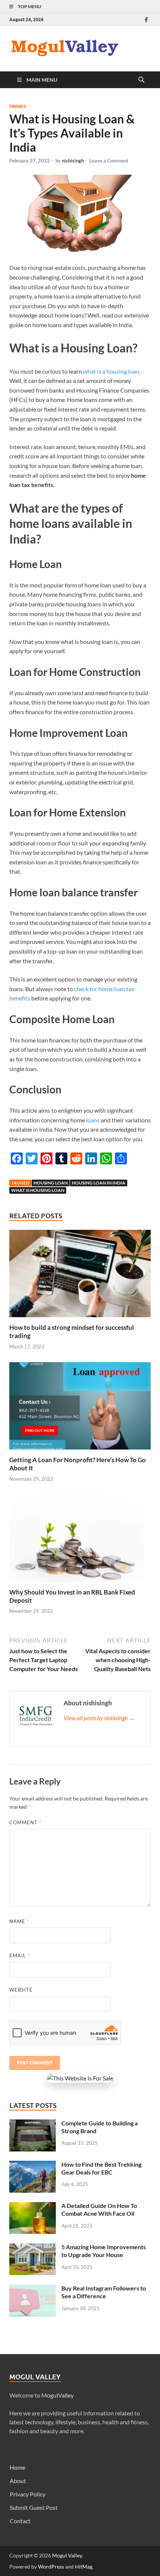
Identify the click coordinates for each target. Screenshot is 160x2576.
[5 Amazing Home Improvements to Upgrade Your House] (33, 2248)
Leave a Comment (109, 161)
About (18, 2481)
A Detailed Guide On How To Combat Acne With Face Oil (99, 2209)
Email (20, 1956)
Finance (18, 106)
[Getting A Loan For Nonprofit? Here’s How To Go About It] (80, 1408)
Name (19, 1921)
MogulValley (57, 2395)
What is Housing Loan (38, 1190)
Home (17, 2467)
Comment (25, 1822)
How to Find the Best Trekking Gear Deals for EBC (101, 2168)
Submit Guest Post (34, 2507)
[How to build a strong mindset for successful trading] (80, 1276)
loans (93, 1120)
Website (21, 1990)
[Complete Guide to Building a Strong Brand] (33, 2124)
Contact (20, 2521)
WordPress (51, 2567)
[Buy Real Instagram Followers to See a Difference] (33, 2289)
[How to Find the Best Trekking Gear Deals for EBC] (33, 2165)
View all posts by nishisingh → (99, 1718)
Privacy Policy (28, 2494)
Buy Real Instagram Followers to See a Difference (104, 2292)
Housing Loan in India (99, 1183)
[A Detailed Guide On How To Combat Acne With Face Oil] (33, 2206)
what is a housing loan (111, 371)
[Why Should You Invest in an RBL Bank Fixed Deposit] (80, 1540)
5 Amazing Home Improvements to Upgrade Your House (104, 2251)
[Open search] (141, 80)
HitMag (84, 2567)
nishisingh (73, 161)
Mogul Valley (67, 2555)
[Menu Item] (146, 20)
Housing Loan (51, 1183)
